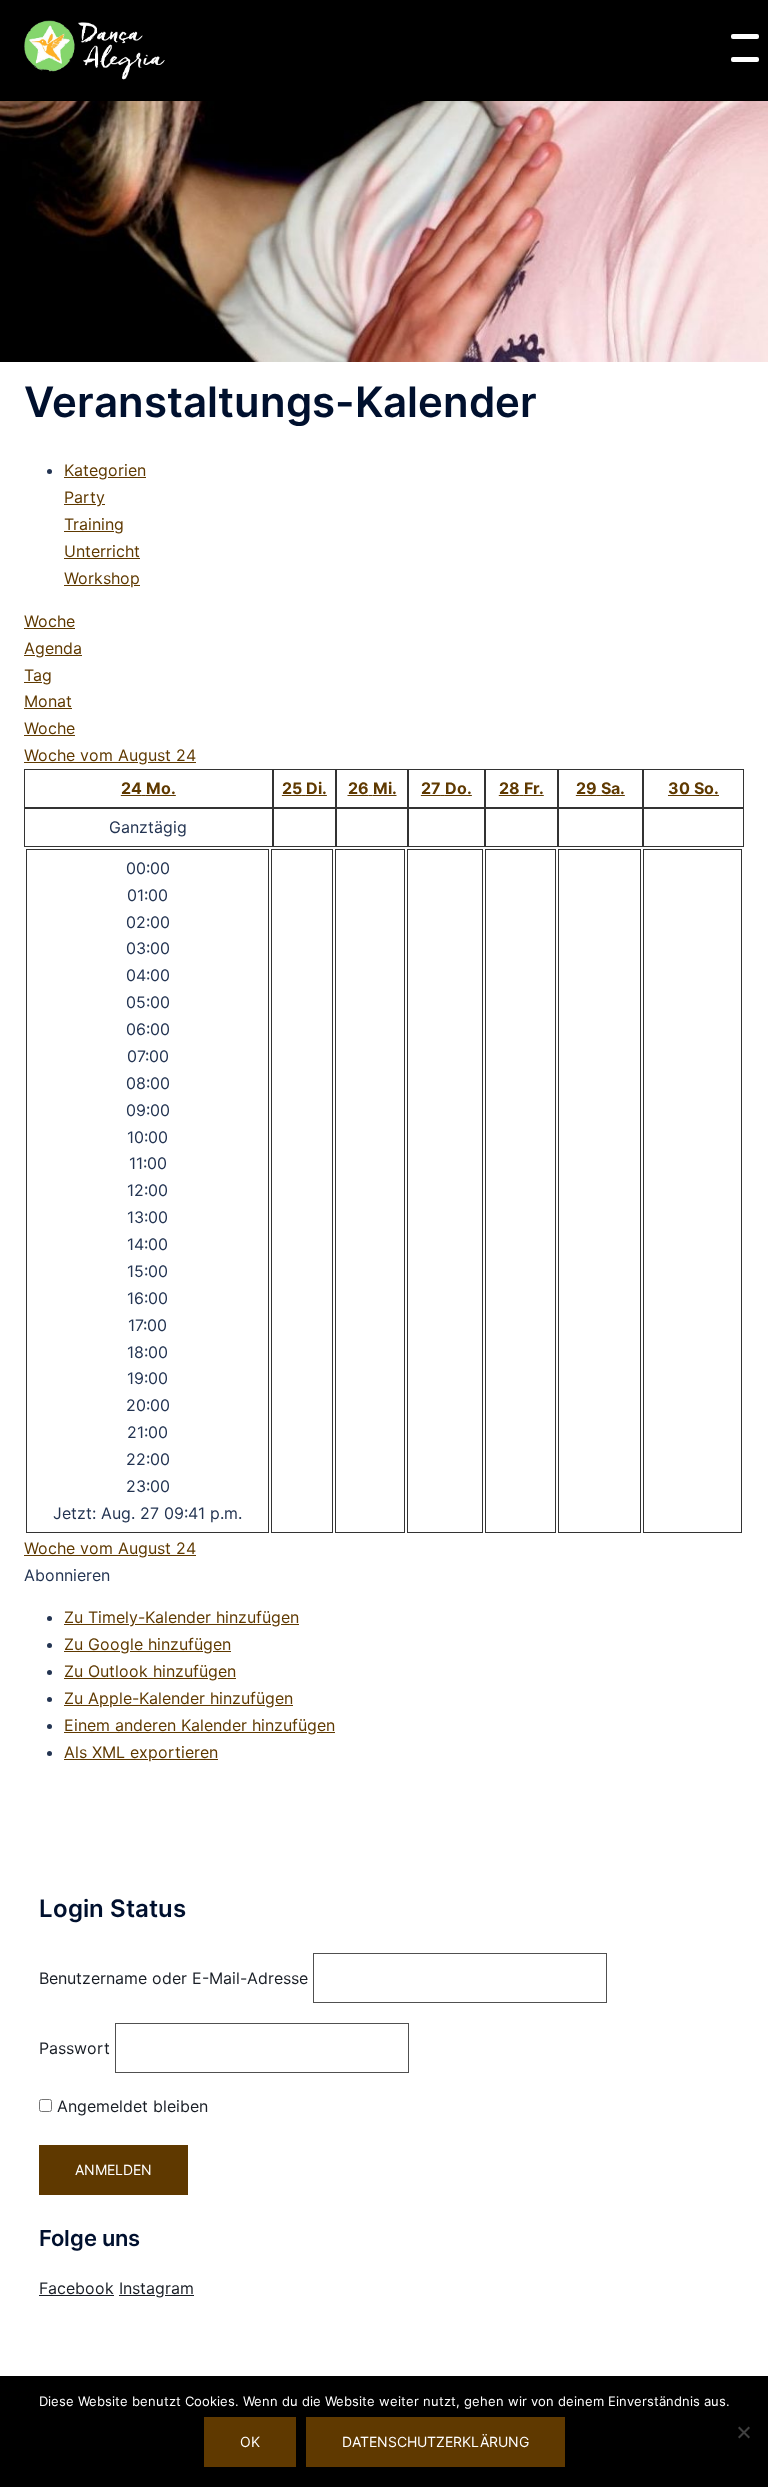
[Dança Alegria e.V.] (95, 49)
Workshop (102, 578)
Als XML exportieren (141, 1752)
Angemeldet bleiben (130, 2106)
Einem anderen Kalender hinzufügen (199, 1725)
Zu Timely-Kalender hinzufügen (181, 1617)
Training (94, 524)
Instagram (156, 2288)
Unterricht (102, 551)
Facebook (76, 2288)
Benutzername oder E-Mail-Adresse (173, 1978)
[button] (67, 1575)
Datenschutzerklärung (435, 2441)
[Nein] (743, 2432)
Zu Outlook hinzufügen (150, 1671)
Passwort (74, 2048)
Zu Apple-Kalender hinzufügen (178, 1698)
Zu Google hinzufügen (147, 1644)
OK (250, 2441)
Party (84, 497)
